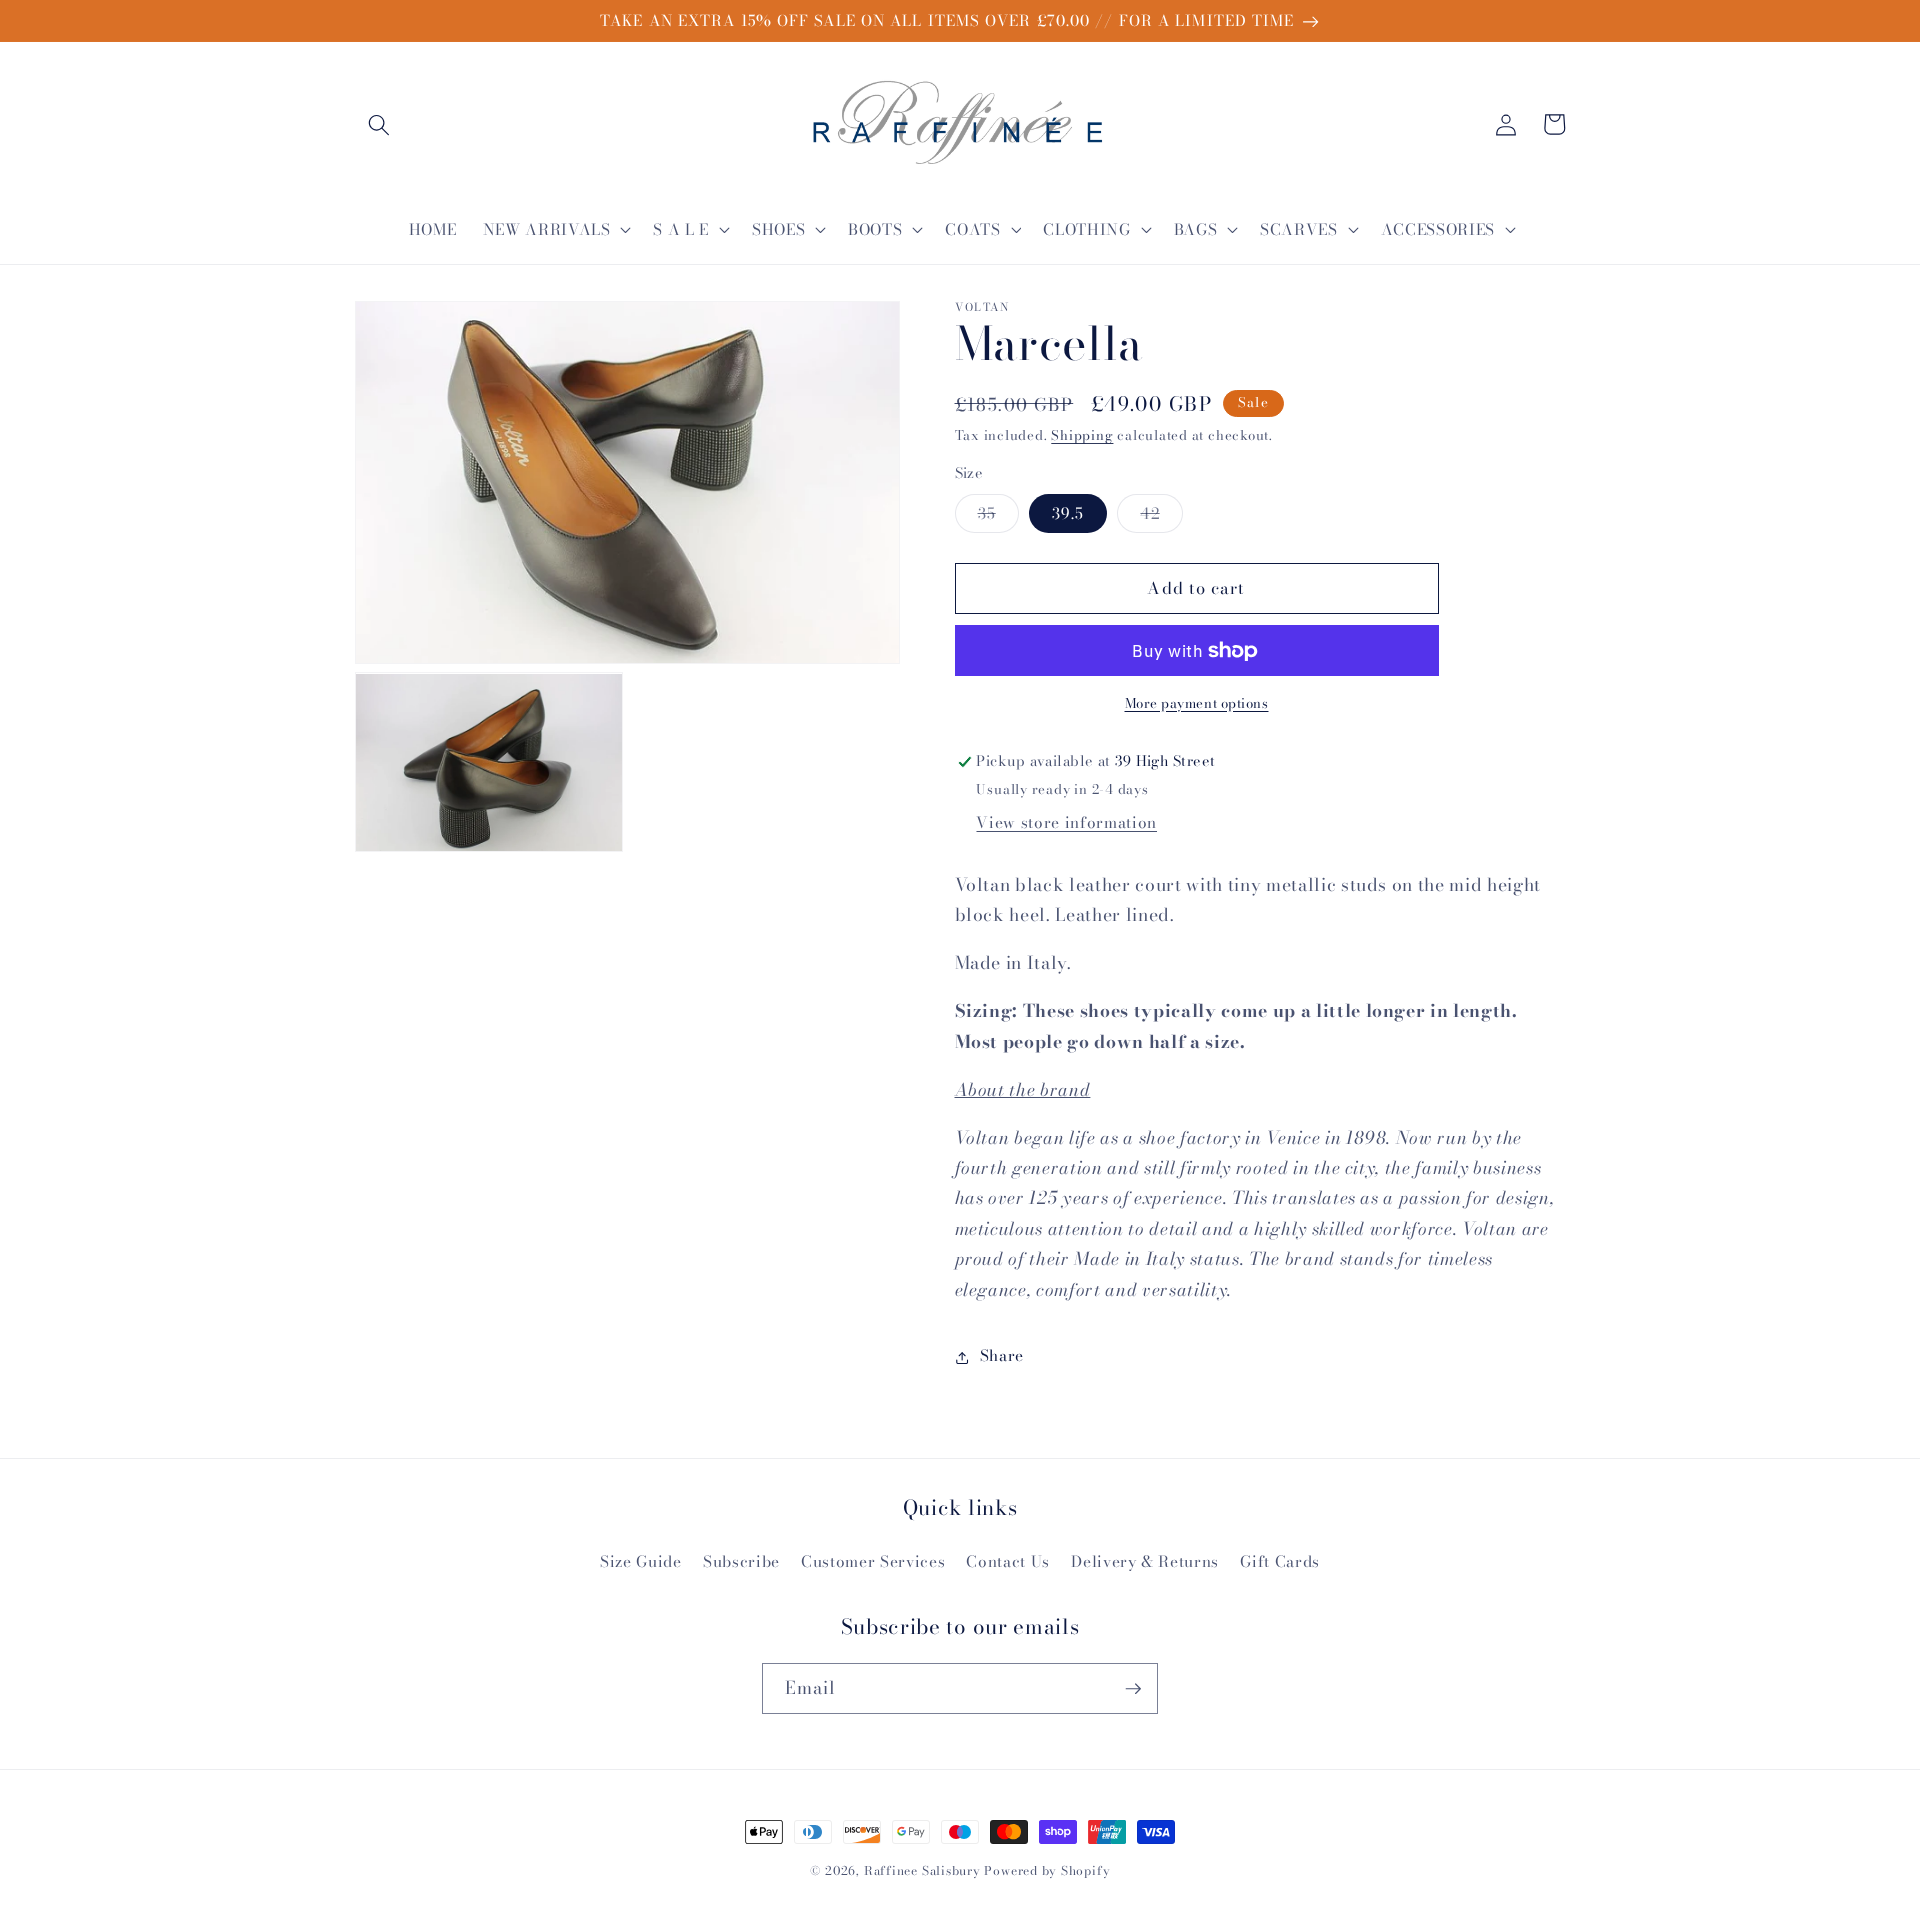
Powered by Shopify (1047, 1870)
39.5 (1068, 513)
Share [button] (1002, 1356)
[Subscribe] (1133, 1689)
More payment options (1197, 703)
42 (1161, 517)
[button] (379, 124)
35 (998, 517)
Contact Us (1008, 1561)
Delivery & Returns (1145, 1561)
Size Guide (641, 1561)
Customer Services (873, 1561)
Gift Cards (1280, 1561)
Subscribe (741, 1561)
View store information (1066, 822)
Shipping (1082, 436)
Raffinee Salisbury (922, 1870)
